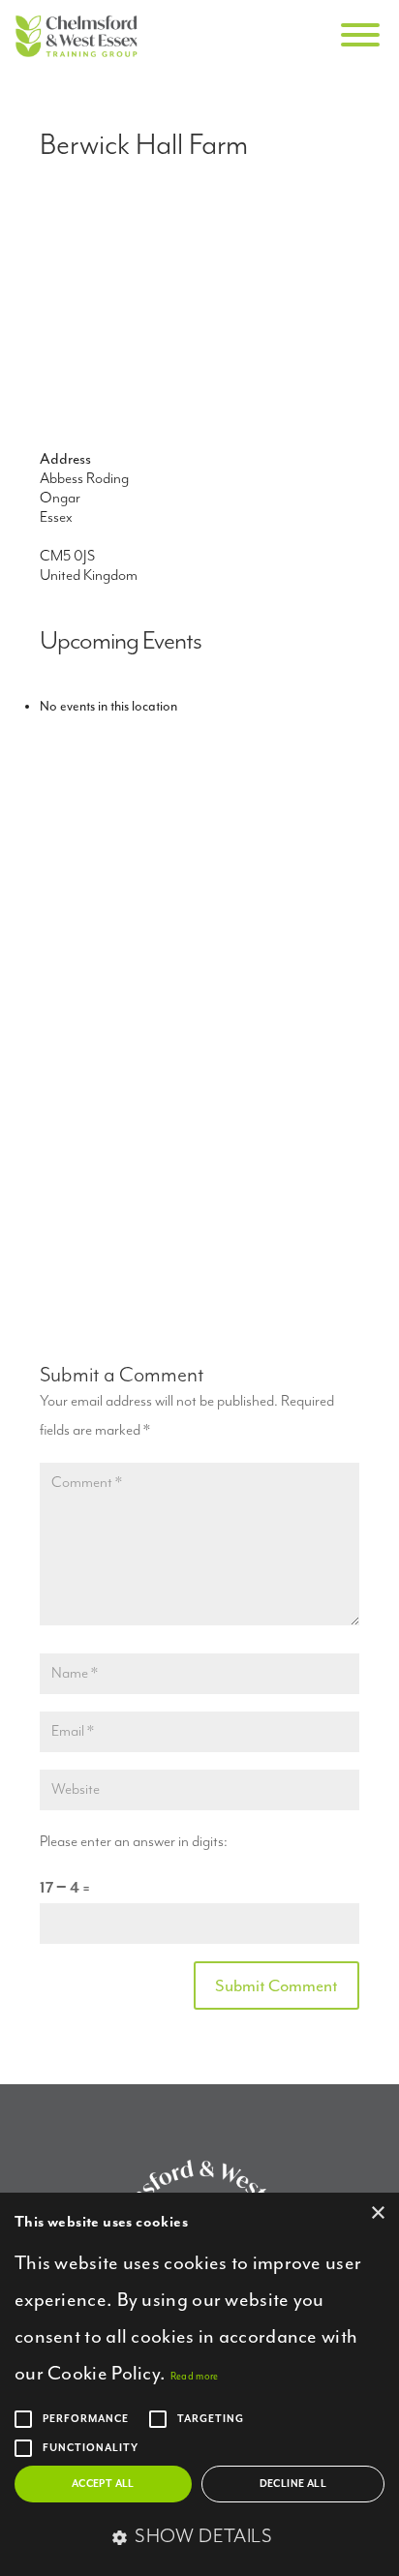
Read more (195, 2376)
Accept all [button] (103, 2484)
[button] (199, 2538)
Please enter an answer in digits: (134, 1842)
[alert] (199, 2384)
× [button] (377, 2213)
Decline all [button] (293, 2484)
